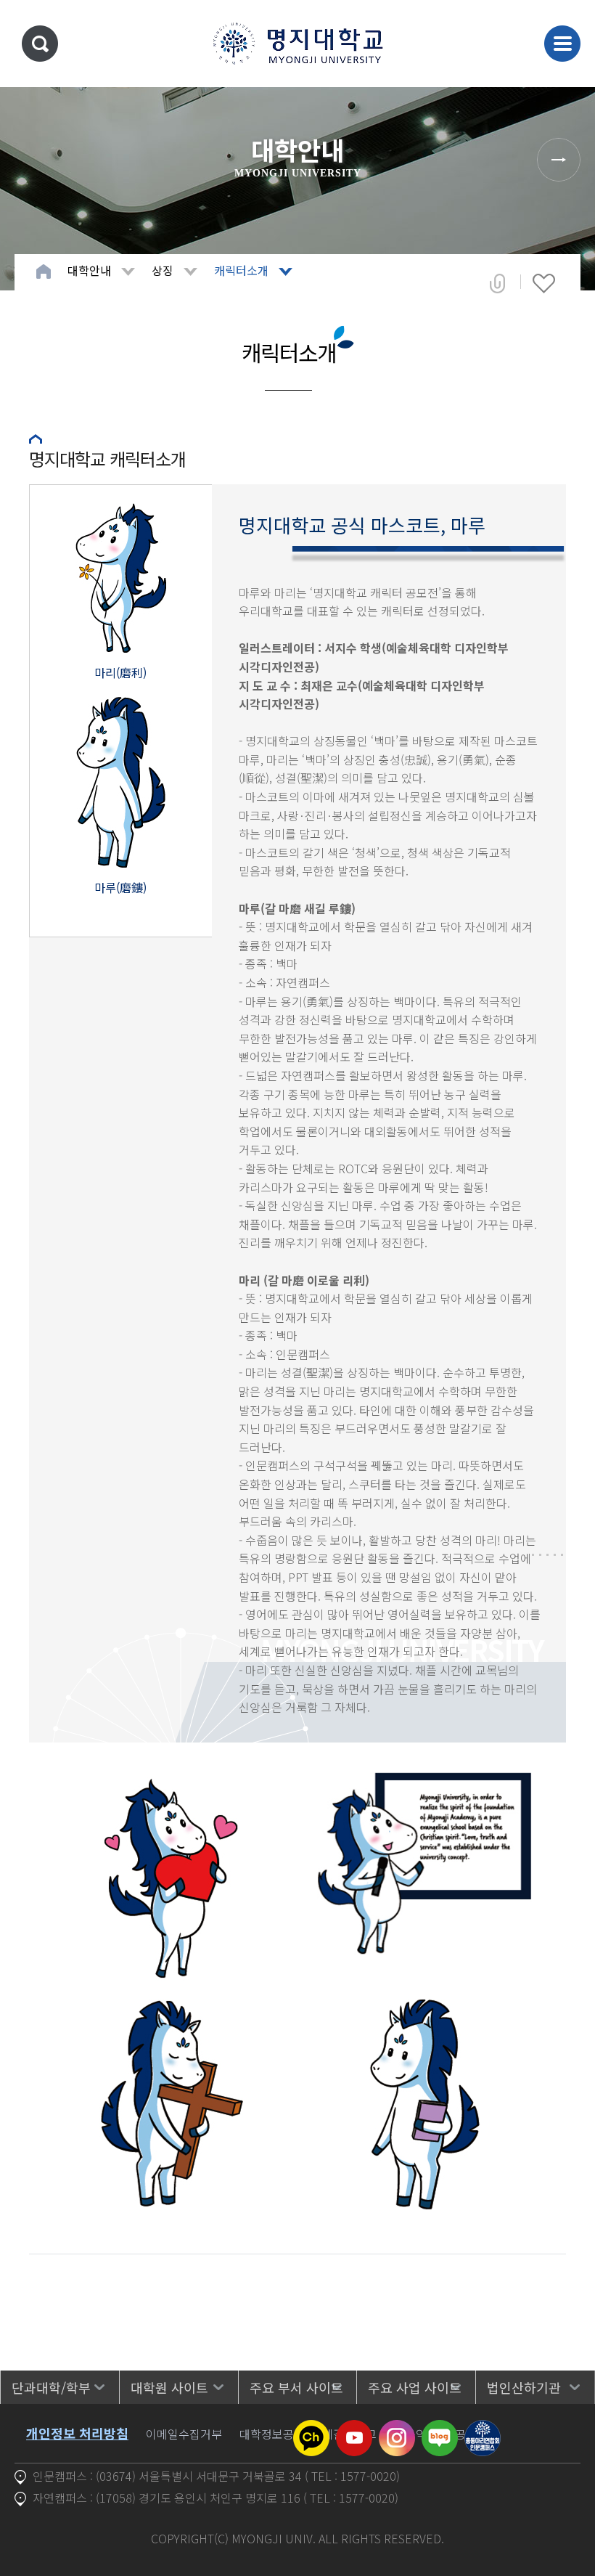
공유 (497, 283)
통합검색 (40, 44)
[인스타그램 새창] (397, 2429)
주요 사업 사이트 (415, 2387)
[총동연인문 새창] (483, 2429)
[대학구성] (559, 160)
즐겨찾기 (544, 283)
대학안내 (89, 270)
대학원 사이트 (169, 2387)
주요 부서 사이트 (296, 2387)
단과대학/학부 (51, 2387)
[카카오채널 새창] (311, 2429)
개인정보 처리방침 (77, 2433)
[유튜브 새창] (354, 2429)
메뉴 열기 (562, 44)
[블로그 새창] (440, 2429)
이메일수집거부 (184, 2434)
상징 (163, 270)
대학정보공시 (272, 2434)
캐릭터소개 (241, 270)
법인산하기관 (524, 2387)
